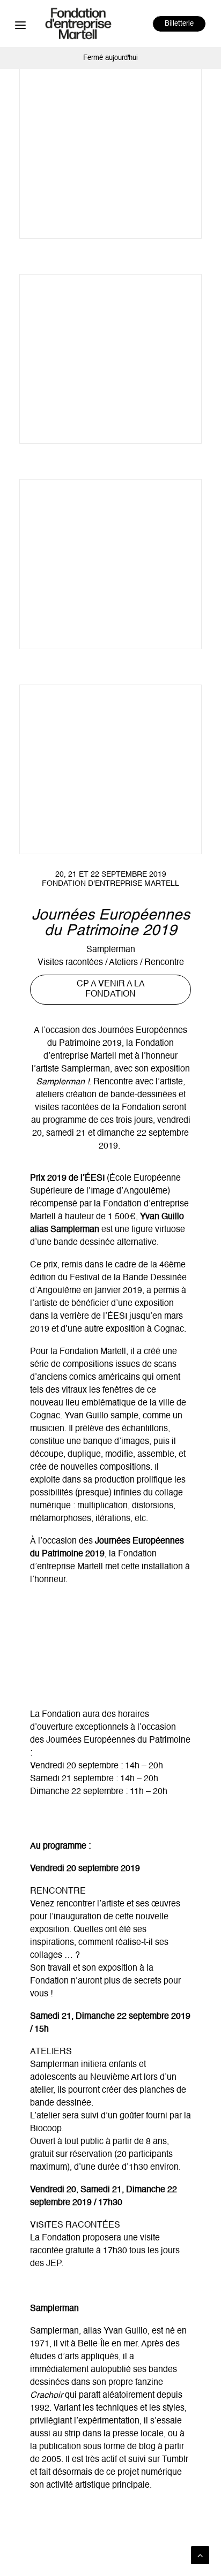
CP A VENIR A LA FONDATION (112, 989)
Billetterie (179, 24)
